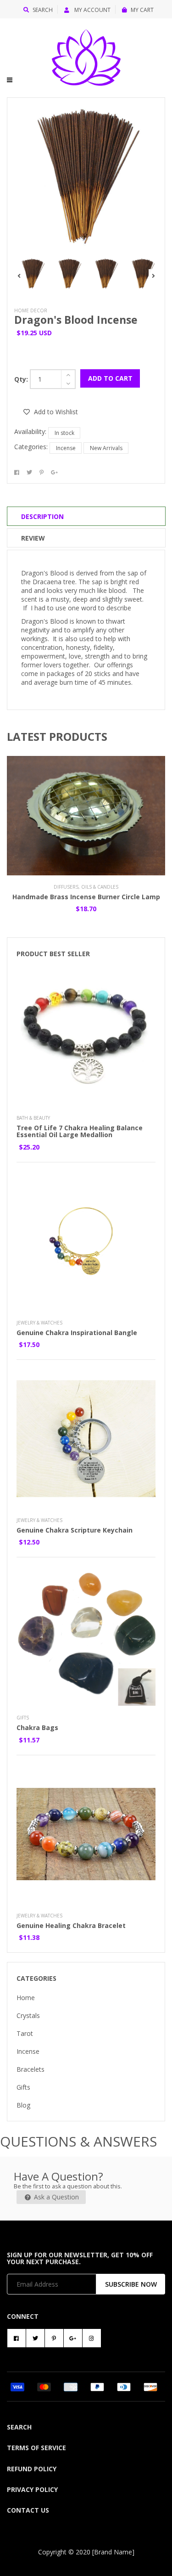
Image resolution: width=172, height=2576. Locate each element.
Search (43, 10)
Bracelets (31, 2069)
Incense (66, 448)
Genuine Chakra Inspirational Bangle (77, 1333)
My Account (92, 10)
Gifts (23, 2087)
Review (33, 538)
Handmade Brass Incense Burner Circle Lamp (86, 897)
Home (26, 1998)
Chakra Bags (37, 1728)
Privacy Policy (32, 2489)
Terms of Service (36, 2448)
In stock (64, 433)
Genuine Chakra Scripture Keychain (75, 1530)
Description (42, 516)
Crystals (28, 2015)
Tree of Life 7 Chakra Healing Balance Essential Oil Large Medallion (80, 1131)
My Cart (142, 10)
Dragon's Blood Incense (76, 320)
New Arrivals (106, 448)
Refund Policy (32, 2469)
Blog (23, 2105)
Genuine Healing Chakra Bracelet (71, 1925)
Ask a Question (55, 2197)
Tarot (25, 2033)
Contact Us (28, 2510)
